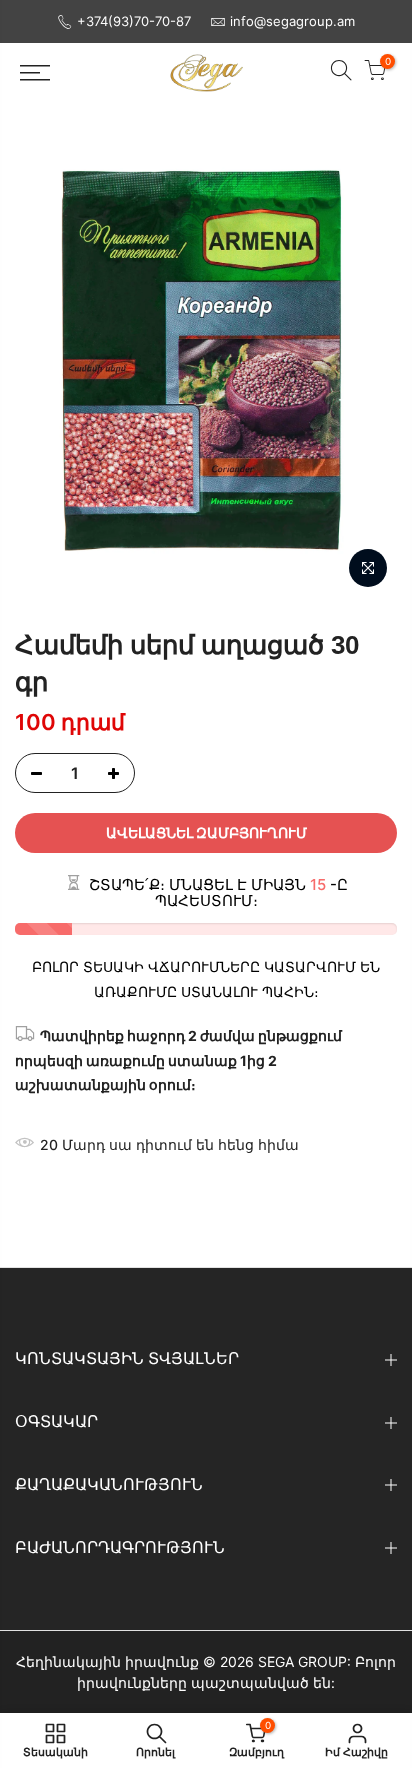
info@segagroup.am (292, 21)
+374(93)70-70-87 (134, 21)
